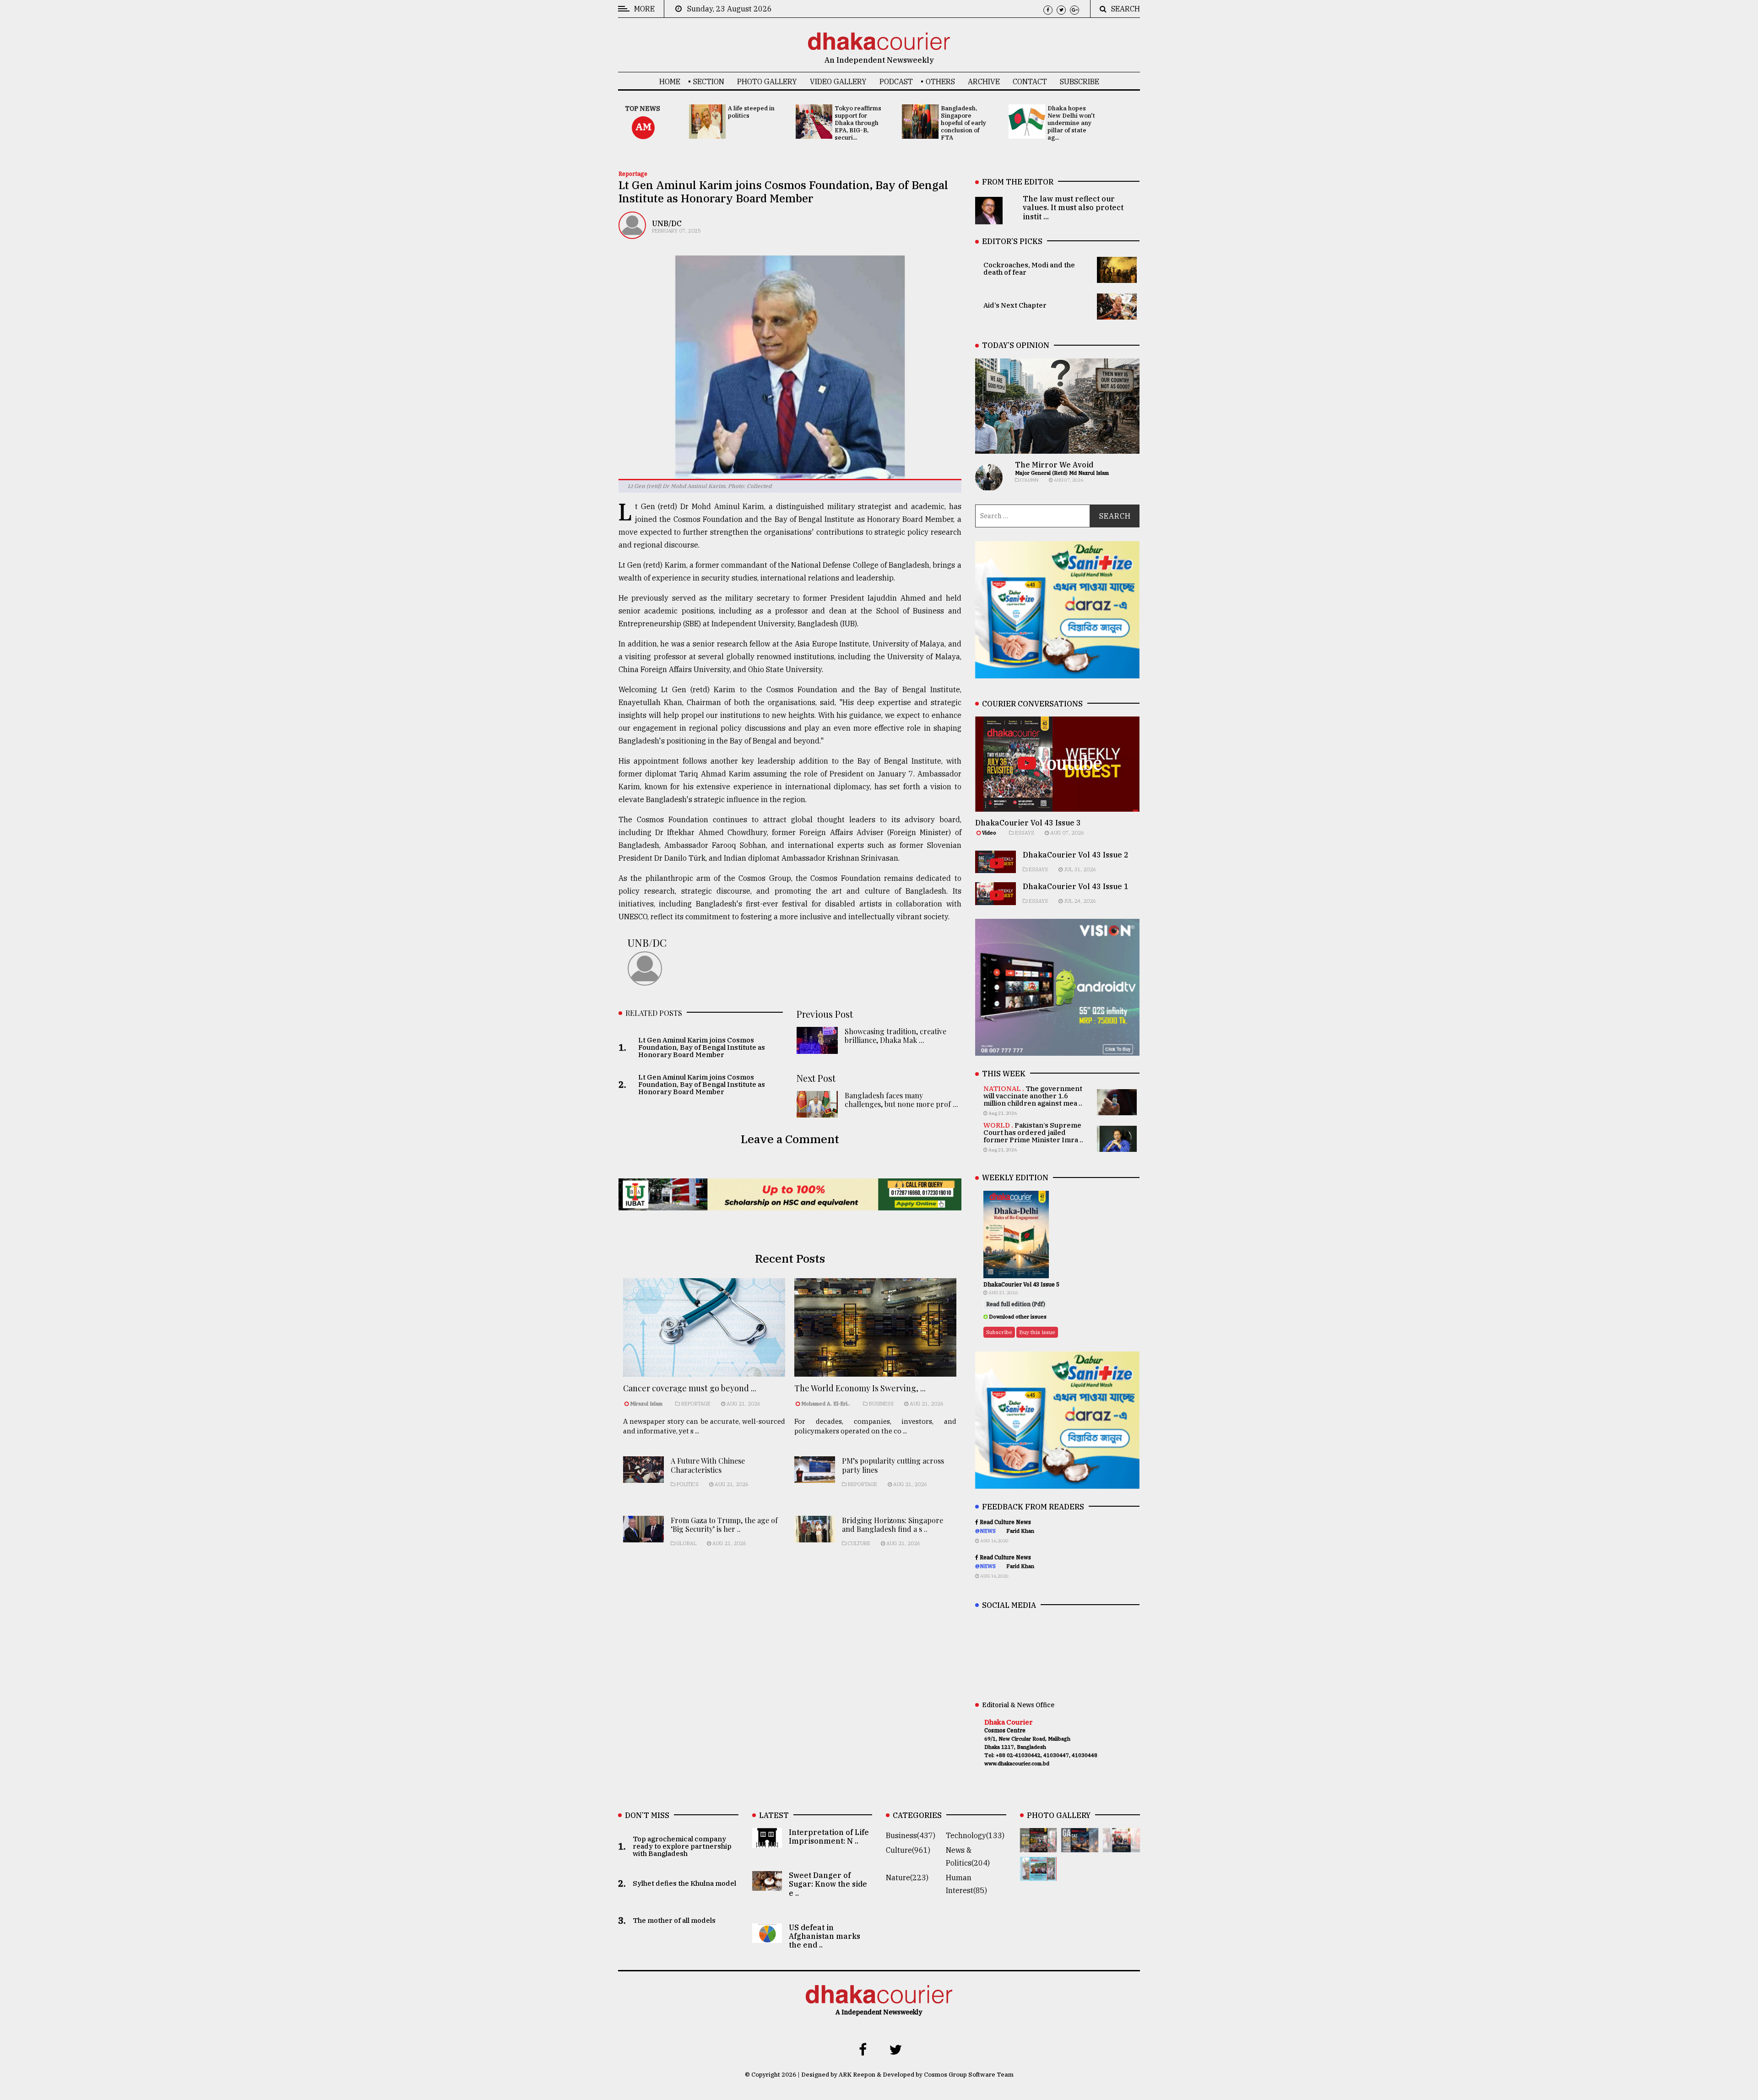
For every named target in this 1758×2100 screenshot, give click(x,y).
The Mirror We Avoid (1054, 465)
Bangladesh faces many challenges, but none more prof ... (901, 1100)
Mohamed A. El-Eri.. (826, 1404)
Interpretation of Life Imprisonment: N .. (829, 1837)
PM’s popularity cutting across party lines (893, 1465)
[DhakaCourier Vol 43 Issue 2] (1080, 1846)
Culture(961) (908, 1850)
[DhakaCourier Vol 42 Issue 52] (1039, 1874)
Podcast (896, 81)
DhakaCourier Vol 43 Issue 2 (1076, 855)
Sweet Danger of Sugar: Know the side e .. (828, 1884)
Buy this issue (1037, 1332)
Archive (984, 81)
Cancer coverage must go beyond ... (690, 1388)
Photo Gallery (767, 81)
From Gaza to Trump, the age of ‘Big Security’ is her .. (724, 1525)
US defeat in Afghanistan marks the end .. (825, 1936)
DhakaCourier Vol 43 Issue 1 (1076, 886)
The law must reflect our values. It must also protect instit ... (1073, 207)
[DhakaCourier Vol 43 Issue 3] (1039, 1846)
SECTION (709, 81)
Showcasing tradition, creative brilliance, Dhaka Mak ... (895, 1036)
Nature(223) (907, 1878)
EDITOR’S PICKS (1012, 241)
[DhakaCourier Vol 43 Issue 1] (1121, 1846)
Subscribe (1080, 81)
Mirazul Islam (647, 1404)
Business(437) (911, 1835)
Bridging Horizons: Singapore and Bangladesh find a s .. (893, 1525)
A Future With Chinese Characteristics (708, 1465)
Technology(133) (975, 1835)
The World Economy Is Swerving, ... (860, 1388)
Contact (1030, 81)
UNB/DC (667, 223)
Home (670, 81)
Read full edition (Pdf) (1016, 1304)
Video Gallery (838, 81)
